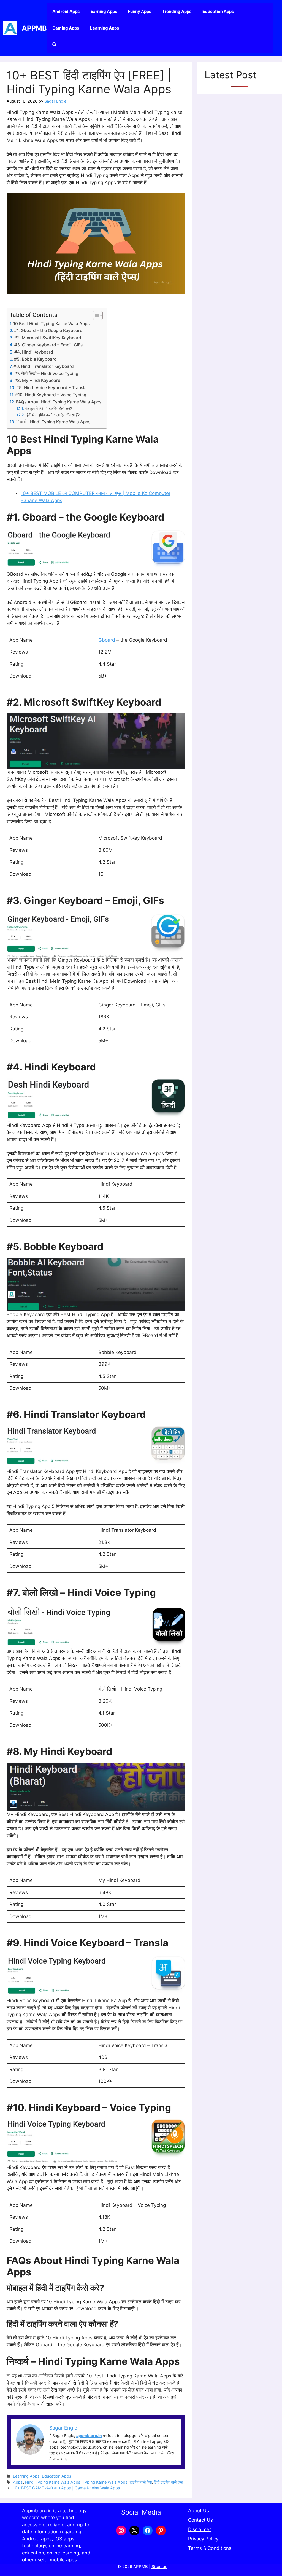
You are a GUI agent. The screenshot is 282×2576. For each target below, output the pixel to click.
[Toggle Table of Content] (95, 315)
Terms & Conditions (210, 2548)
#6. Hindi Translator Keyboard (44, 366)
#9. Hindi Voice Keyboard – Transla (51, 388)
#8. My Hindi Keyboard (38, 380)
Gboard (107, 640)
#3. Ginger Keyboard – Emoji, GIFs (48, 345)
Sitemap (159, 2566)
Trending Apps (177, 11)
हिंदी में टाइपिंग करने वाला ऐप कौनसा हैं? (53, 415)
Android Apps (66, 11)
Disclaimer (200, 2529)
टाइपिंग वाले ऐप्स (141, 2482)
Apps (18, 2482)
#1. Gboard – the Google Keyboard (48, 330)
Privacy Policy (203, 2539)
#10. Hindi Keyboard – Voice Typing (51, 395)
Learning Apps (105, 28)
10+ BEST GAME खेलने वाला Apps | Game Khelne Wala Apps (67, 2488)
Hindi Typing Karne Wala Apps (53, 2482)
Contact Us (200, 2520)
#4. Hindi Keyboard (34, 352)
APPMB (34, 28)
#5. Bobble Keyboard (35, 359)
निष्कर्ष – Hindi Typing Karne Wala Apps (53, 422)
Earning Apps (104, 11)
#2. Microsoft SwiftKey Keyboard (48, 338)
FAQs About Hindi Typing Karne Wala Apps (59, 402)
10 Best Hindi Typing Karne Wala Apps (51, 324)
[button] (54, 45)
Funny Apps (140, 11)
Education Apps (218, 11)
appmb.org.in (89, 2436)
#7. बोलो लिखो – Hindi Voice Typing (46, 373)
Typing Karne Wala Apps (105, 2482)
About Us (199, 2511)
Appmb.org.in (37, 2511)
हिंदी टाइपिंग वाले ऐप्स (168, 2482)
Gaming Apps (66, 28)
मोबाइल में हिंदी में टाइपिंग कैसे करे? (48, 409)
